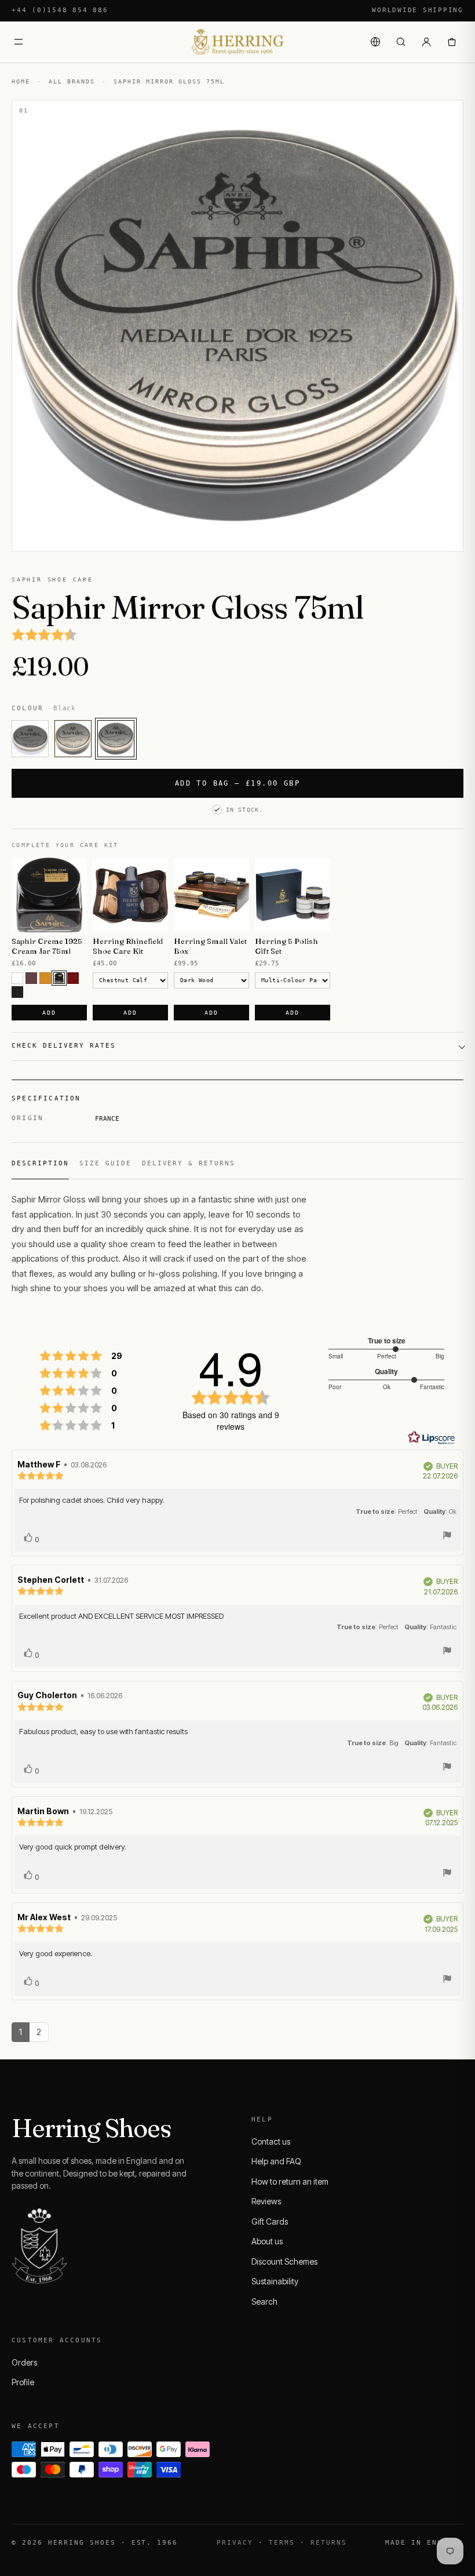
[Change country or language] (375, 42)
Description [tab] (40, 1163)
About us (267, 2241)
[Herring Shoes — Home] (237, 42)
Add (49, 1013)
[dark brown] (73, 739)
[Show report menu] (447, 1537)
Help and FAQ (276, 2161)
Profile (23, 2382)
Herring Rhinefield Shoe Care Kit (128, 946)
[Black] (116, 739)
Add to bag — (237, 783)
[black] (17, 992)
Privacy (235, 2543)
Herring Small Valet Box (210, 946)
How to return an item (290, 2181)
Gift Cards (270, 2221)
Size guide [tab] (105, 1163)
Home (21, 81)
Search (264, 2301)
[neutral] (30, 739)
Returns (329, 2543)
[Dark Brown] (59, 978)
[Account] (426, 42)
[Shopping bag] (452, 42)
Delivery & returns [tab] (189, 1163)
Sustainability (275, 2281)
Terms (282, 2543)
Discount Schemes (284, 2261)
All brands (72, 81)
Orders (24, 2362)
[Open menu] (19, 42)
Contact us (271, 2141)
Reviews (266, 2201)
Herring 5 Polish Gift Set (286, 946)
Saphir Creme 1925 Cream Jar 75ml (47, 946)
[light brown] (45, 978)
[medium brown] (31, 978)
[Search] (401, 42)
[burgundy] (73, 978)
